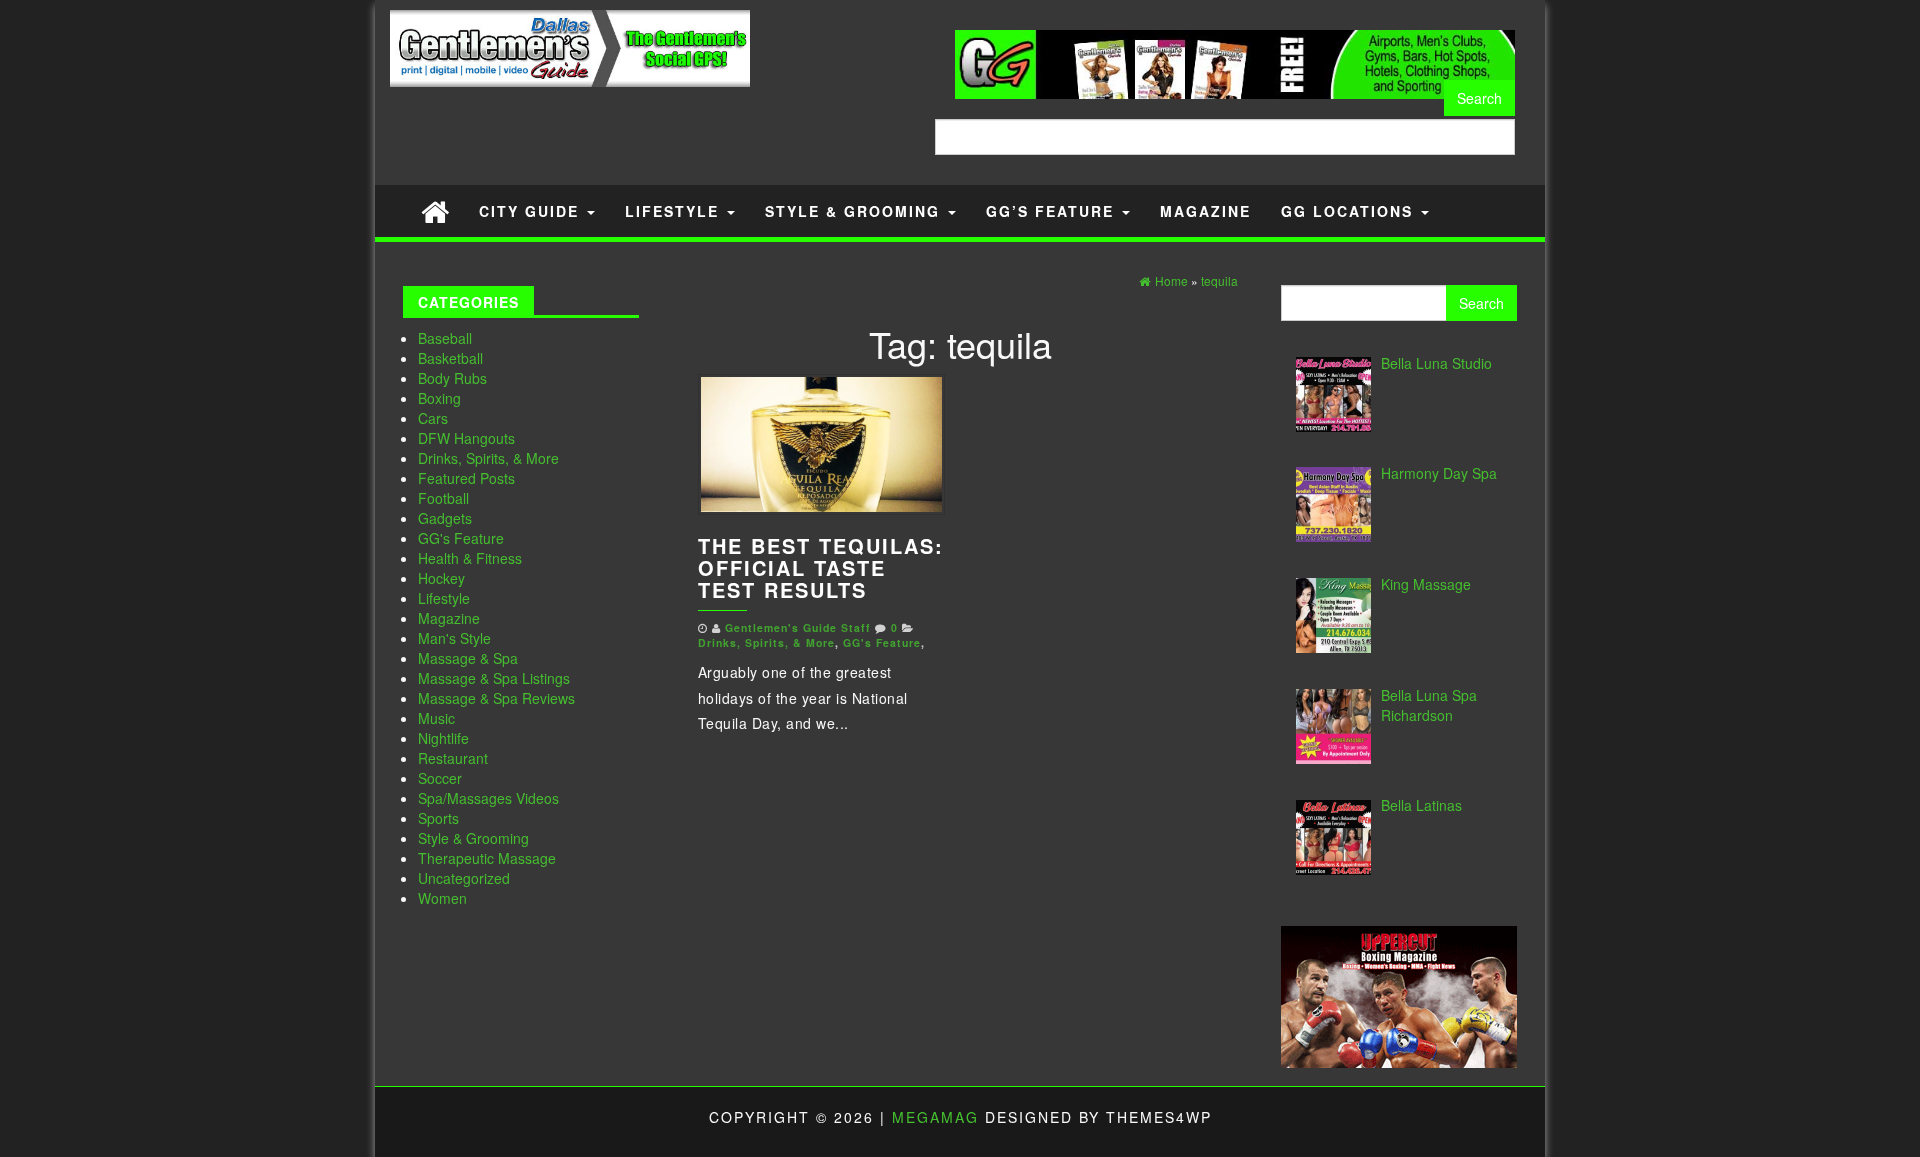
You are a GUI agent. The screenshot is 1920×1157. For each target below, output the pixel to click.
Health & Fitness (470, 558)
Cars (433, 418)
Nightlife (443, 738)
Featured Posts (466, 478)
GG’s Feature (1053, 211)
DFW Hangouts (466, 438)
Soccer (440, 778)
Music (436, 718)
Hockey (441, 578)
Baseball (445, 338)
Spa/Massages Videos (488, 798)
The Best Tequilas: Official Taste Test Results (821, 567)
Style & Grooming (855, 211)
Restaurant (453, 758)
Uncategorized (464, 878)
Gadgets (445, 518)
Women (442, 898)
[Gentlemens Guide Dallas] (435, 210)
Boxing (439, 398)
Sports (438, 818)
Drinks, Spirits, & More (488, 458)
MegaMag (935, 1117)
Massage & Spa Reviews (496, 698)
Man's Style (454, 638)
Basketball (450, 358)
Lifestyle (675, 211)
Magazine (1205, 211)
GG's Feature (461, 538)
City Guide (532, 211)
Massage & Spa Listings (494, 678)
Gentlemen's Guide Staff (798, 627)
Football (443, 498)
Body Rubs (452, 378)
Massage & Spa (468, 658)
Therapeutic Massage (487, 858)
